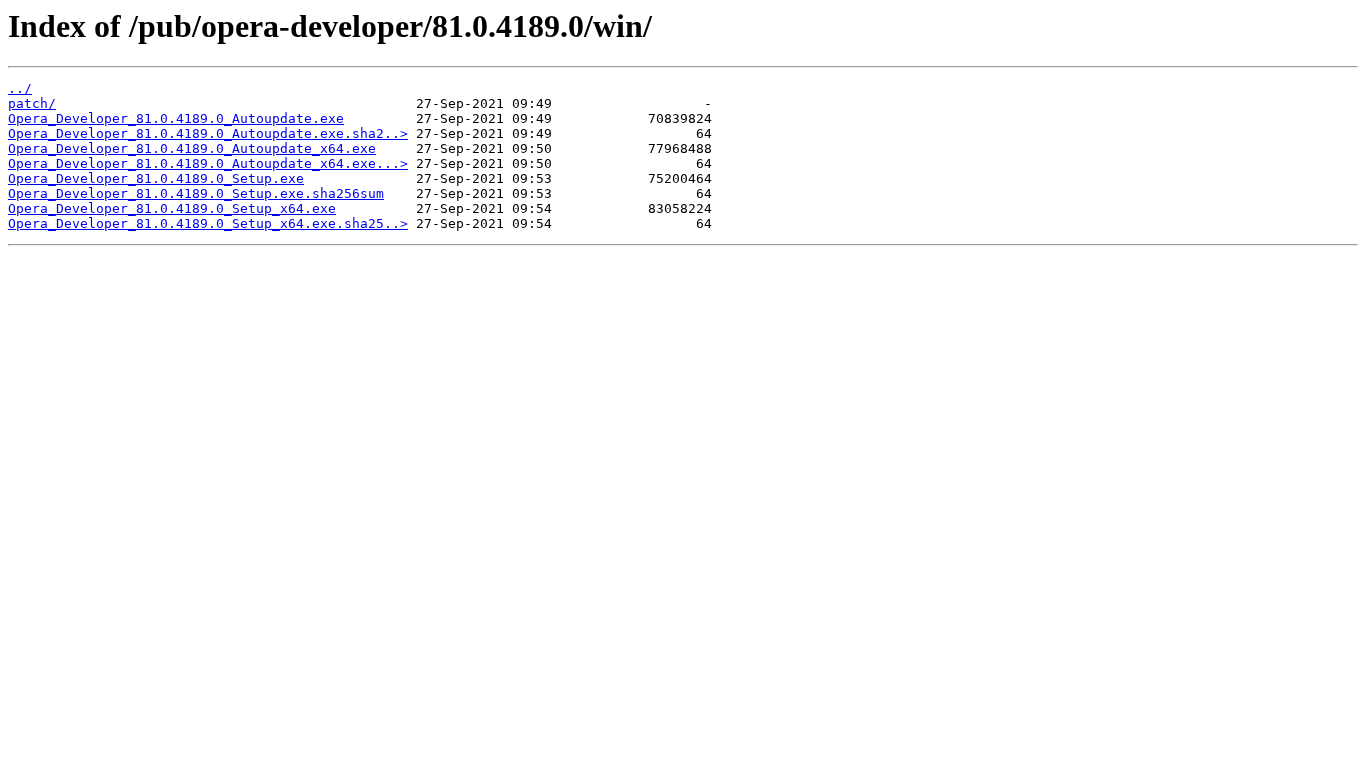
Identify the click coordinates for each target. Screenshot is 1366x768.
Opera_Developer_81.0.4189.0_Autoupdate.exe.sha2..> (208, 133)
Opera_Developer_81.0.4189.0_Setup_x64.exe (172, 208)
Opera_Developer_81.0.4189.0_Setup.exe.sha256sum (196, 193)
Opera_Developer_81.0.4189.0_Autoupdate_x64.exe (192, 148)
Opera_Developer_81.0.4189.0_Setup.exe (156, 178)
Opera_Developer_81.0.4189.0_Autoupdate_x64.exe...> (208, 163)
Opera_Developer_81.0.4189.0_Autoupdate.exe (176, 118)
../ (20, 88)
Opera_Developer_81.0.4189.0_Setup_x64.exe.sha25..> (208, 223)
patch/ (32, 103)
